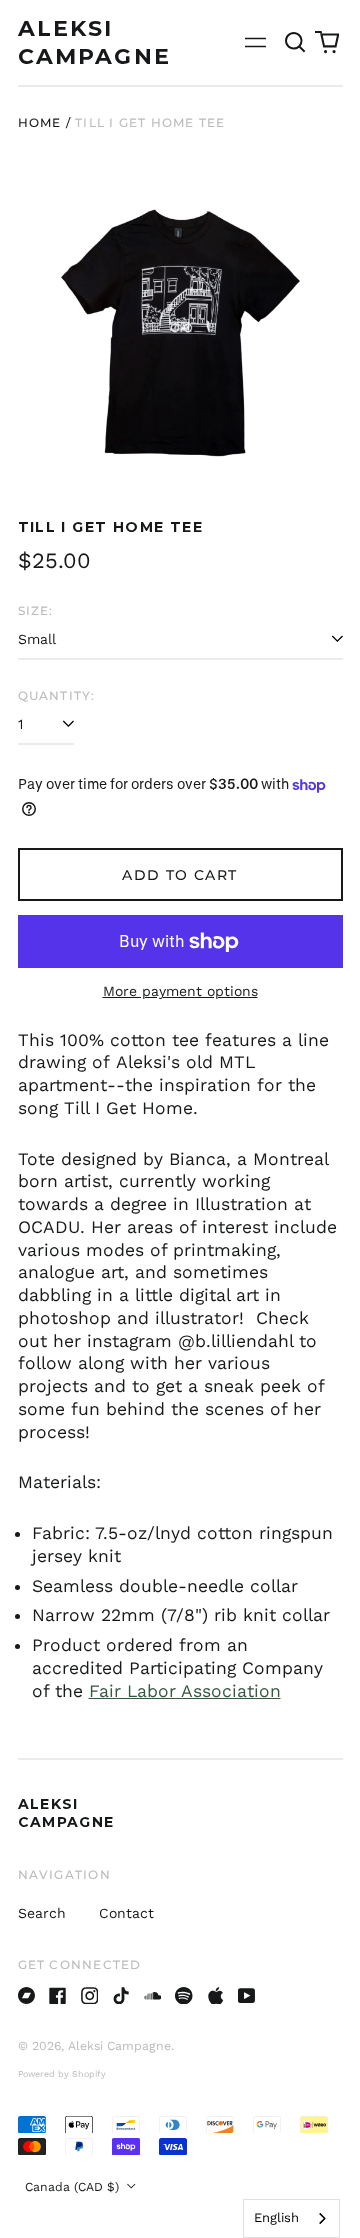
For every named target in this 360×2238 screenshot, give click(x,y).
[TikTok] (121, 1996)
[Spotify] (184, 1996)
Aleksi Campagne (66, 1813)
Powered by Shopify (62, 2074)
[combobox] (291, 2218)
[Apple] (216, 1996)
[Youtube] (247, 1996)
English (276, 2217)
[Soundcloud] (153, 1996)
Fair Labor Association (185, 1691)
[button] (296, 43)
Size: (36, 610)
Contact (126, 1913)
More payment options (180, 991)
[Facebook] (58, 1996)
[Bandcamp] (27, 1996)
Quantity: (57, 695)
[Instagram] (90, 1996)
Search (42, 1913)
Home (40, 122)
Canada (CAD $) (74, 2187)
